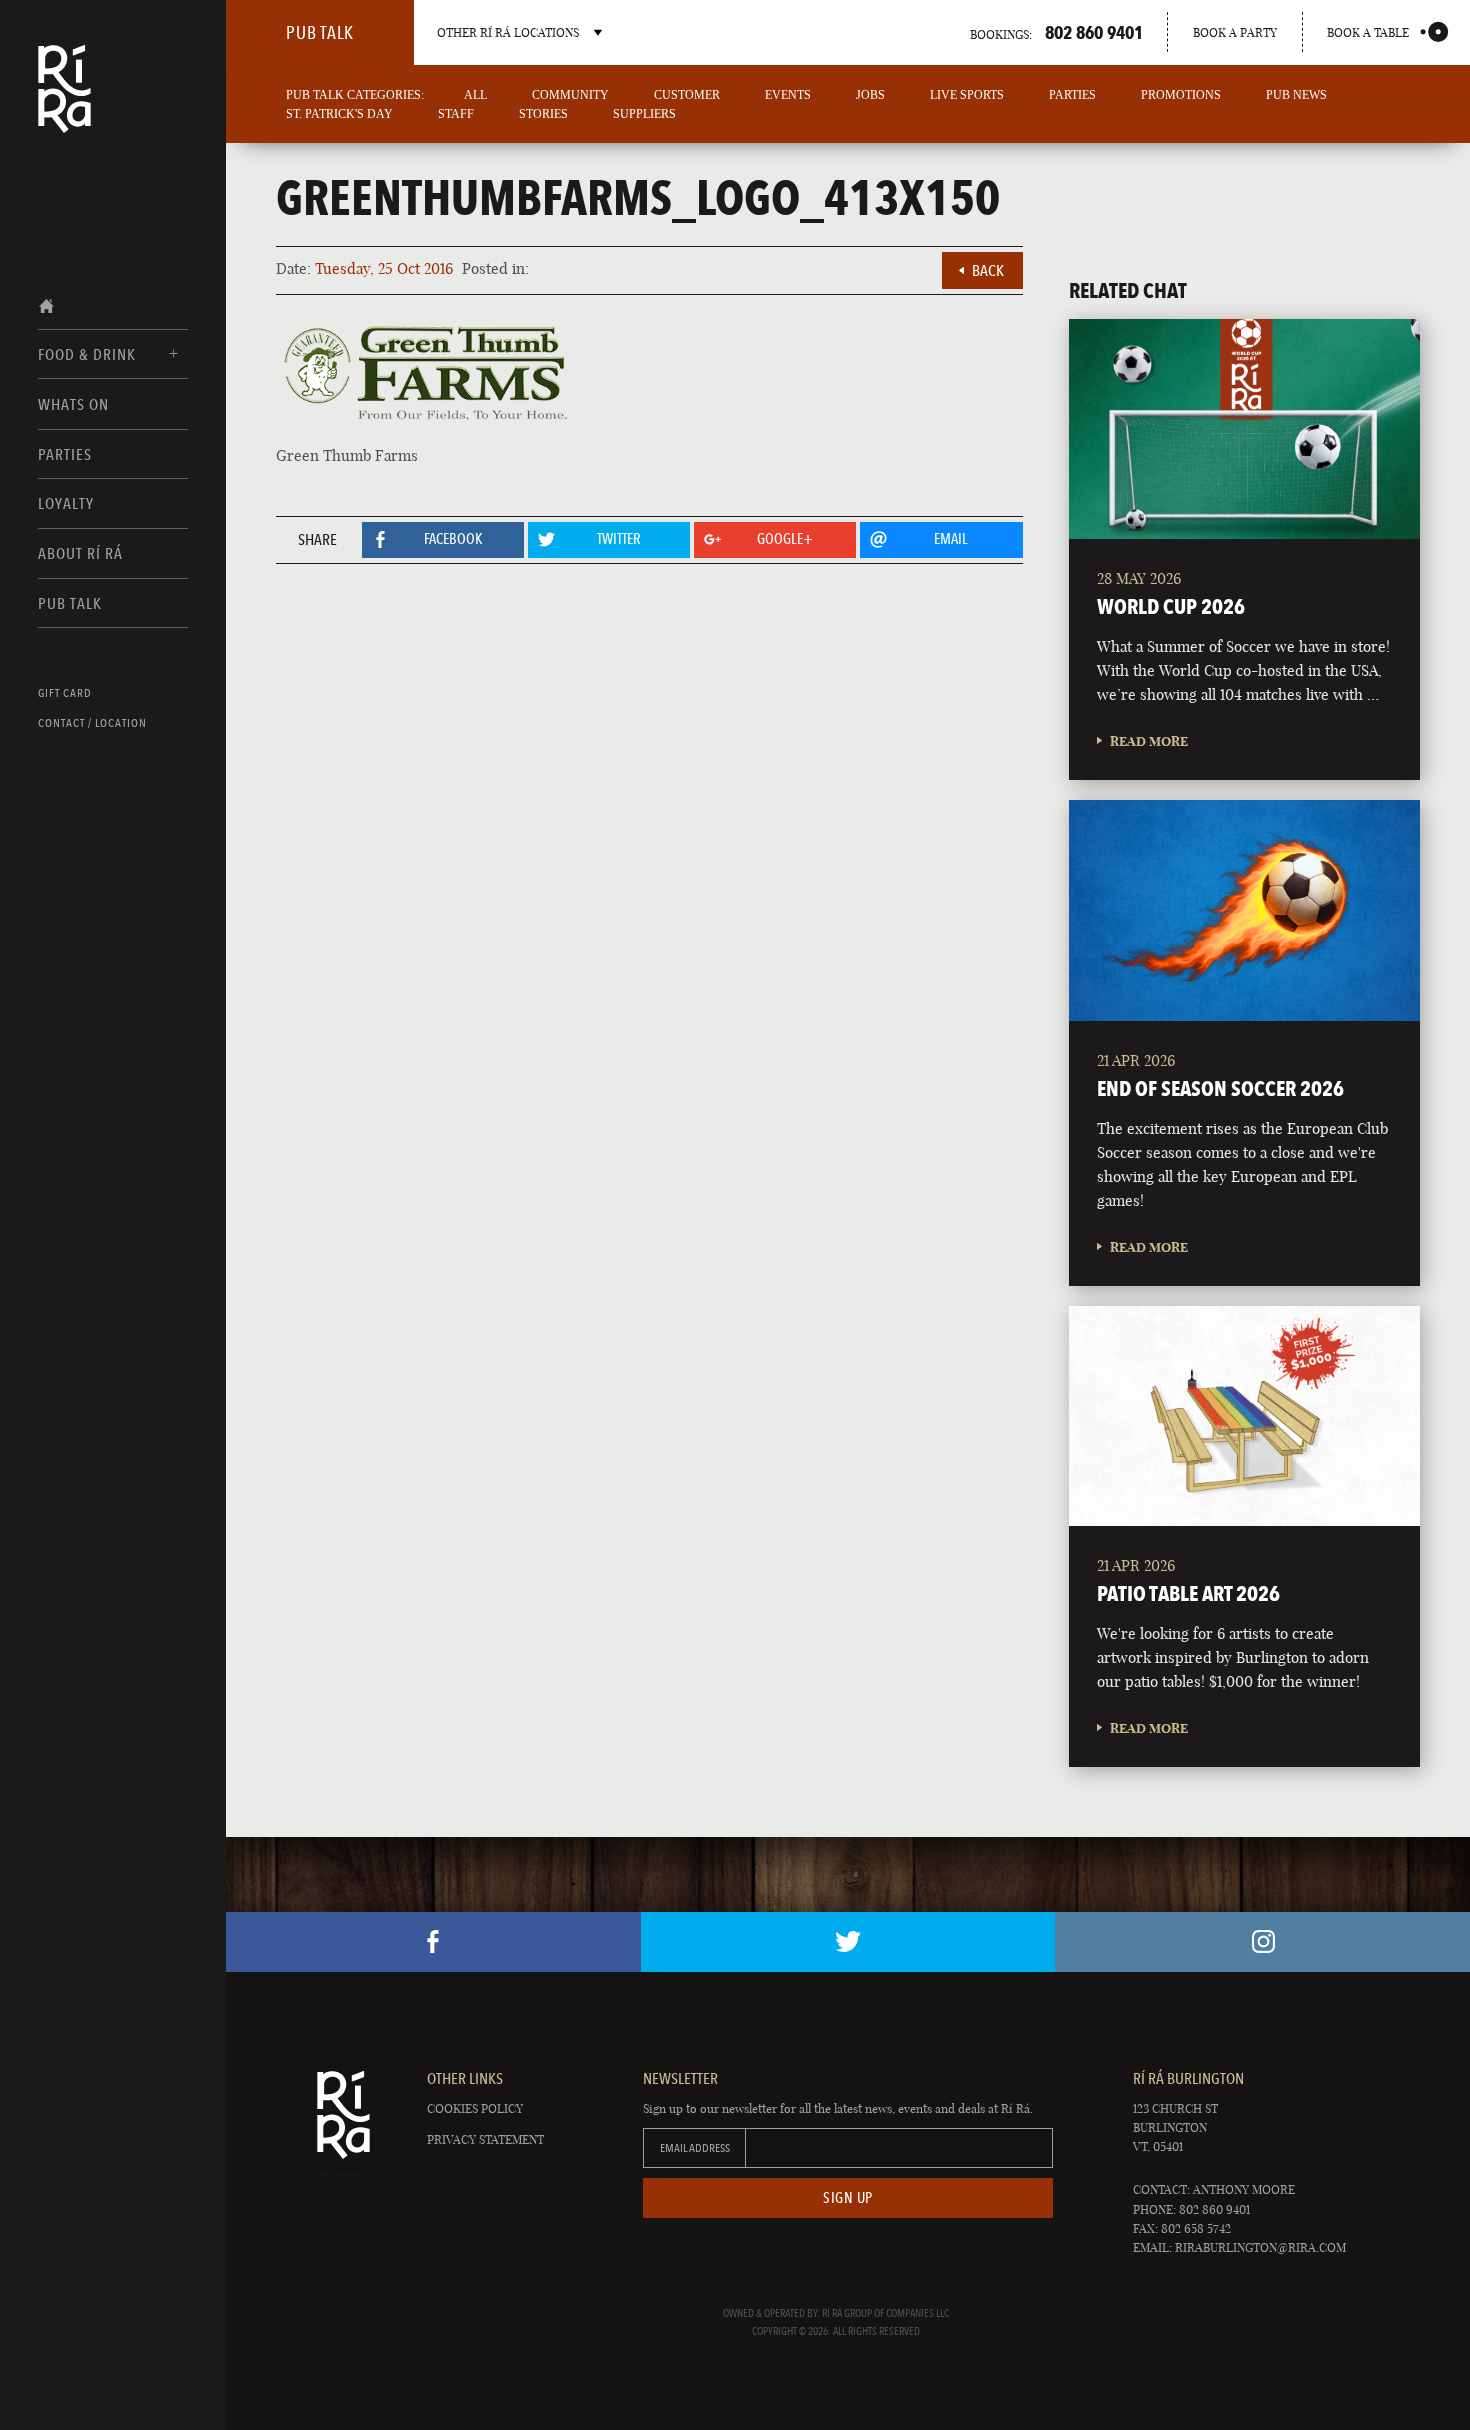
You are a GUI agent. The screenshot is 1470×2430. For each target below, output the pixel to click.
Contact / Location (92, 723)
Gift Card (65, 693)
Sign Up (848, 2198)
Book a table (1368, 32)
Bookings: (1056, 32)
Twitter (848, 1942)
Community (570, 95)
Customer (687, 95)
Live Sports (967, 95)
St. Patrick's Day (339, 114)
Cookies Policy (475, 2108)
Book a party (1235, 32)
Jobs (870, 95)
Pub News (1296, 95)
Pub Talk (70, 603)
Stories (543, 114)
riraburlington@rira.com (1260, 2247)
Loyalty (66, 503)
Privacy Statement (485, 2139)
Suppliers (644, 114)
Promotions (1181, 95)
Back (988, 270)
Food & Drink (87, 354)
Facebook (433, 1942)
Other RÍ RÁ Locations (508, 32)
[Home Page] (64, 102)
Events (788, 95)
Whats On (73, 404)
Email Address (695, 2148)
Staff (456, 114)
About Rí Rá (80, 553)
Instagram (1262, 1942)
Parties (65, 454)
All (475, 95)
